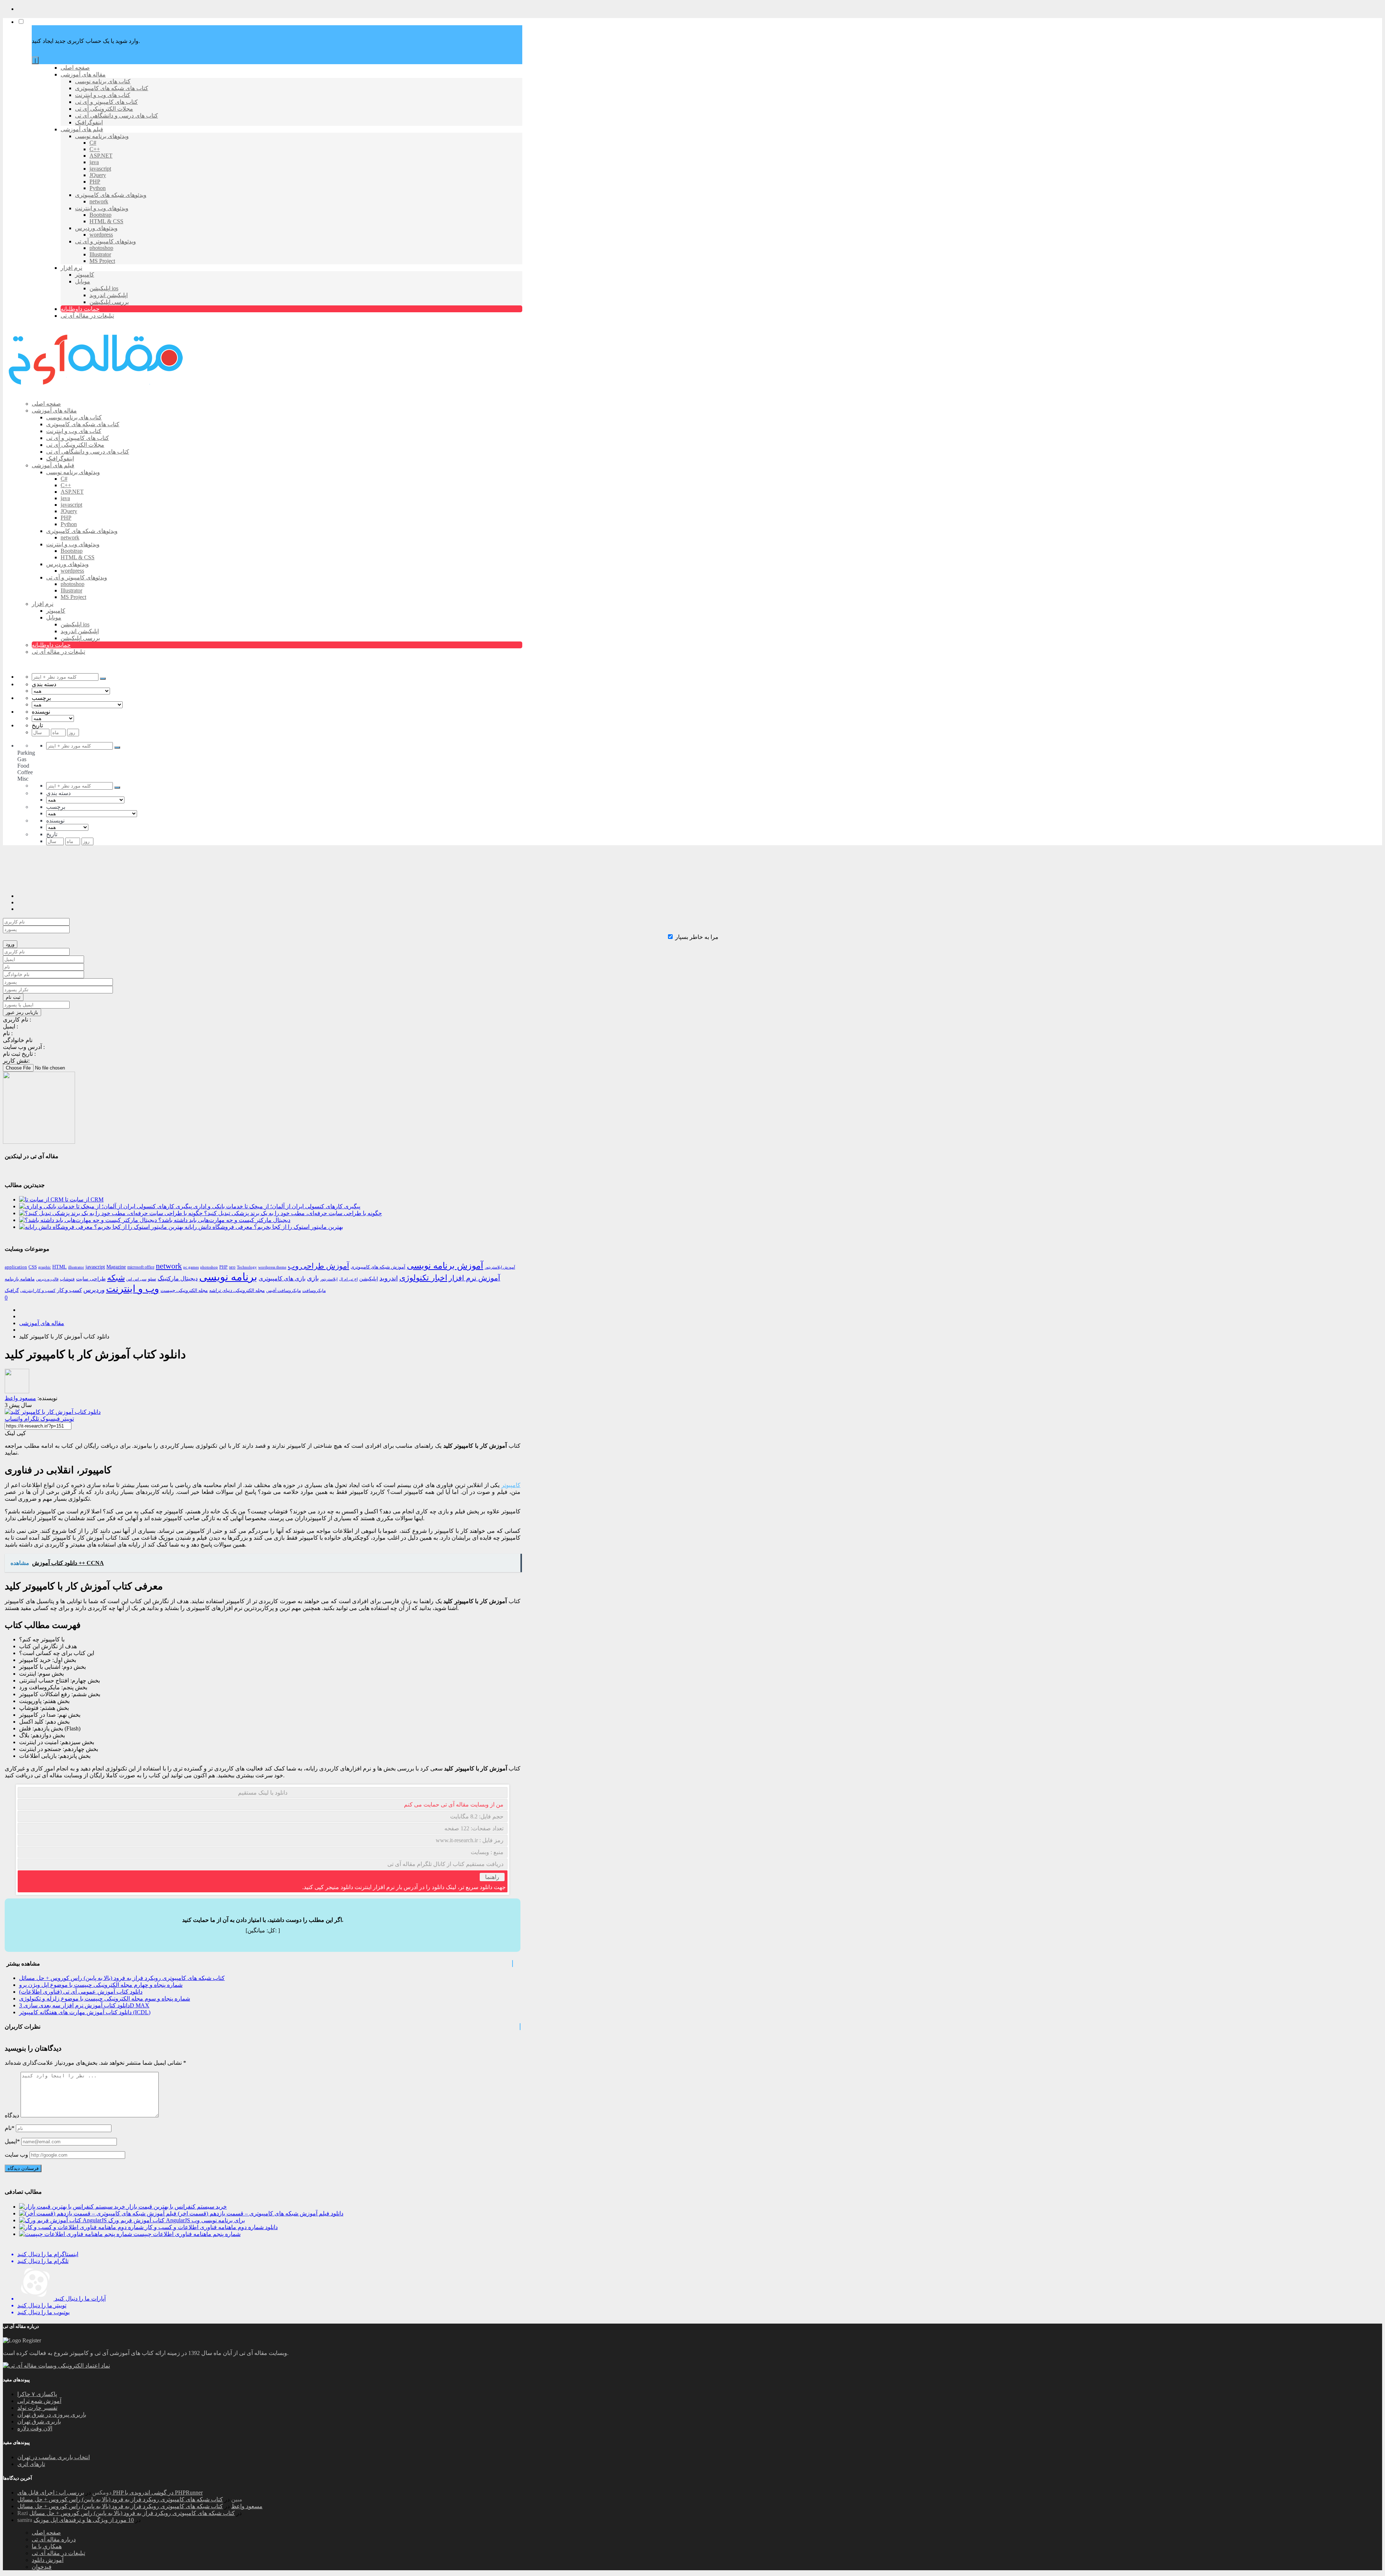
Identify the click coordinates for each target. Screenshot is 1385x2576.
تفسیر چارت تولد (37, 2408)
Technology (247, 1267)
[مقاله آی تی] (97, 391)
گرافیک (12, 1290)
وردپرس (94, 1290)
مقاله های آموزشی (42, 1323)
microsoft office (141, 1267)
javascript (95, 1267)
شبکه (116, 1278)
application (16, 1267)
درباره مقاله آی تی (54, 2539)
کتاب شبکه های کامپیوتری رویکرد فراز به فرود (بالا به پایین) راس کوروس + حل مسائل (122, 1978)
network (169, 1266)
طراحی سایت (91, 1279)
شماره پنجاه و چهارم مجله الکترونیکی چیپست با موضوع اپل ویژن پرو (101, 1985)
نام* (10, 2128)
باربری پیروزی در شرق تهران (52, 2415)
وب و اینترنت (133, 1289)
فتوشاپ (67, 1279)
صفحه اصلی (46, 2533)
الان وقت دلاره (35, 2428)
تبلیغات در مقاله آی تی (58, 2553)
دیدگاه (12, 2115)
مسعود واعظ (247, 2506)
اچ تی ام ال (348, 1279)
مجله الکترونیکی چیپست (184, 1290)
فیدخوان (42, 2567)
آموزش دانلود (48, 2560)
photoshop (209, 1267)
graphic (45, 1267)
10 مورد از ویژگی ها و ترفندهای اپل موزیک (84, 2520)
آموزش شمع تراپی (39, 2401)
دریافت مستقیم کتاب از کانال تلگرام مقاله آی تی (445, 1864)
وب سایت (16, 2155)
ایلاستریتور (329, 1279)
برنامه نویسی (228, 1277)
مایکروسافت (314, 1291)
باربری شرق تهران (39, 2421)
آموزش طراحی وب (318, 1266)
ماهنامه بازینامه (20, 1279)
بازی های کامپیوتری (282, 1278)
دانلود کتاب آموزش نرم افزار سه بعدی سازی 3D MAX (84, 2005)
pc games (191, 1267)
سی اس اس (136, 1279)
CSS (33, 1267)
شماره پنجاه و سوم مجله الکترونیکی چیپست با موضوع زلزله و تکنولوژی (105, 1999)
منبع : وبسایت (487, 1852)
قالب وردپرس (47, 1279)
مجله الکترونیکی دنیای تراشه (237, 1290)
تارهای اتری (31, 2464)
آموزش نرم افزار (474, 1278)
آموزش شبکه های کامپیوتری (378, 1267)
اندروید (389, 1278)
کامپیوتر (511, 1485)
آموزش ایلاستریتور (500, 1267)
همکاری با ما (47, 2546)
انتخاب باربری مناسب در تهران (54, 2457)
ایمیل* (12, 2141)
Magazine (116, 1267)
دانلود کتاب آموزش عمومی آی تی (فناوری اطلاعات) (81, 1992)
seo (232, 1267)
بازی (313, 1278)
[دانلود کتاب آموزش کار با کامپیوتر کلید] (53, 1412)
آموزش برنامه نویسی (445, 1265)
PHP (223, 1267)
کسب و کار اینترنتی (38, 1291)
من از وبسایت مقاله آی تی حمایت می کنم (454, 1805)
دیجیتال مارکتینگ (178, 1278)
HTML (60, 1267)
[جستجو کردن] (103, 679)
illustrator (76, 1267)
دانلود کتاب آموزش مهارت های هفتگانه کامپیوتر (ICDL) (85, 2012)
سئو (152, 1279)
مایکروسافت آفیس (283, 1291)
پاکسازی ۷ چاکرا (37, 2394)
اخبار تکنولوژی (423, 1278)
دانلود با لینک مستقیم (263, 1793)
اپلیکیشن (369, 1279)
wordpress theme (272, 1267)
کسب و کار (69, 1290)
